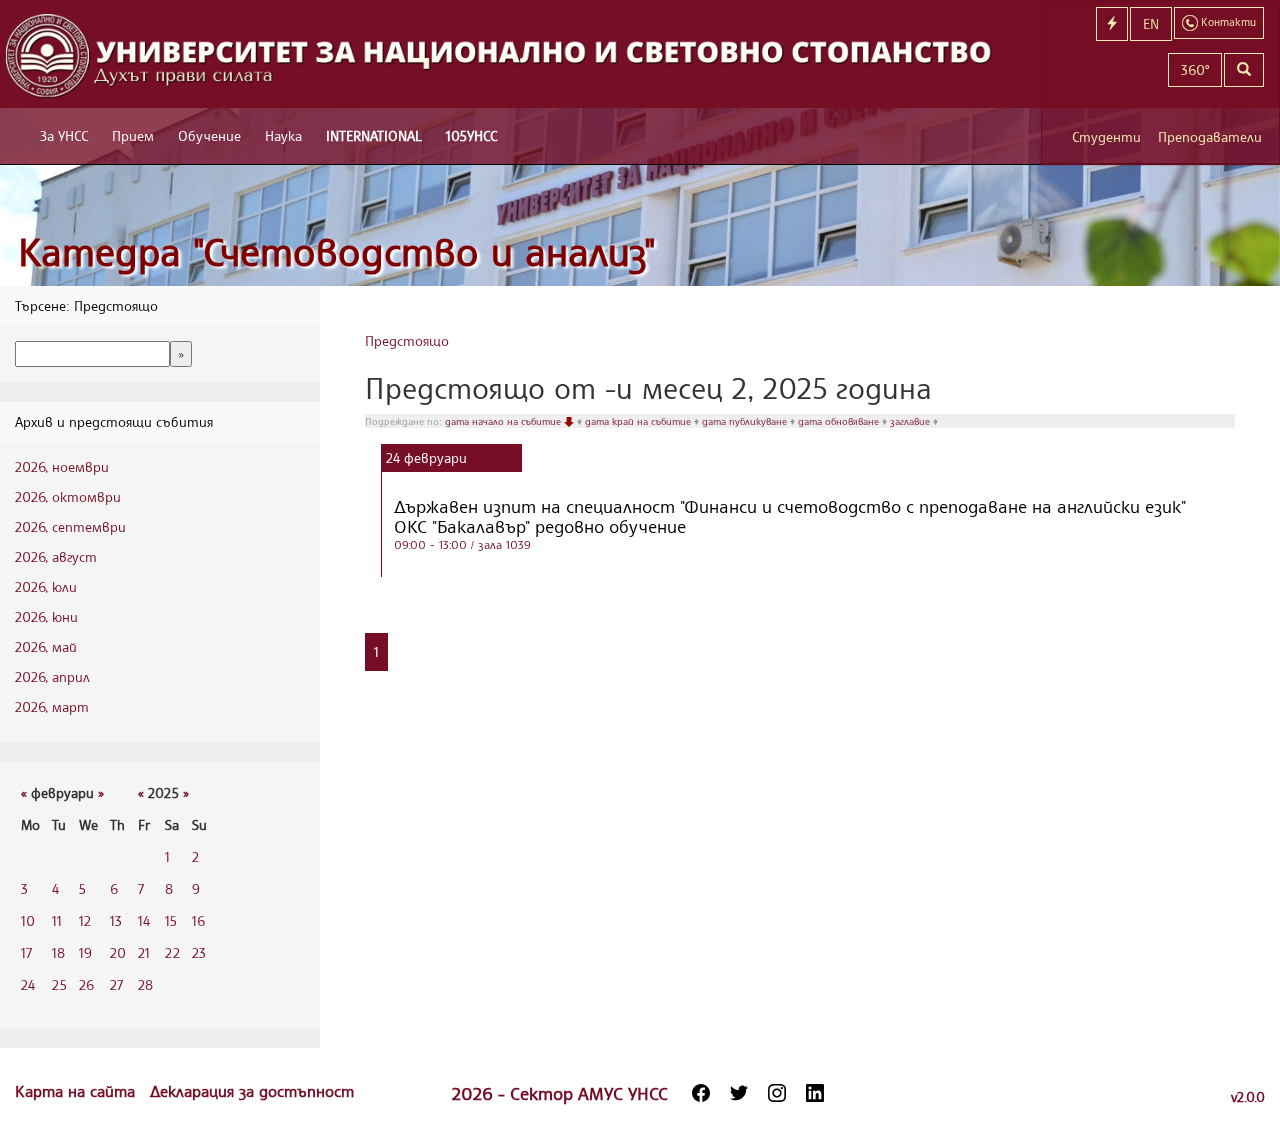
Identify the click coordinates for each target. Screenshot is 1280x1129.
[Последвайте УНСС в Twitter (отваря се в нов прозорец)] (739, 1093)
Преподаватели (1210, 136)
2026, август (56, 556)
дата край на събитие (639, 421)
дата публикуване (746, 421)
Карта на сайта (77, 1091)
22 (172, 952)
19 (85, 952)
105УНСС (471, 135)
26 (86, 984)
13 (116, 920)
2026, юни (46, 616)
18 (58, 952)
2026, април (52, 676)
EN (1151, 23)
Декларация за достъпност (252, 1091)
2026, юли (46, 586)
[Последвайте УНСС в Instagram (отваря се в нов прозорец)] (777, 1093)
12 (85, 920)
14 (144, 920)
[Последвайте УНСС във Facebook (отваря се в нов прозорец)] (701, 1093)
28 (145, 984)
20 (118, 952)
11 (57, 920)
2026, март (52, 706)
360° (1195, 69)
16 (198, 920)
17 (26, 952)
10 (28, 920)
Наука (283, 135)
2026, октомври (68, 496)
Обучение (209, 135)
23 (199, 952)
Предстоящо (407, 340)
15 (171, 920)
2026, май (46, 646)
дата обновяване (840, 421)
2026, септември (70, 526)
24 (28, 984)
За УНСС (64, 135)
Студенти (1106, 136)
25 (59, 984)
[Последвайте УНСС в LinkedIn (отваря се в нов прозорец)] (815, 1093)
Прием (133, 135)
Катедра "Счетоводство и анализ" (337, 251)
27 (116, 984)
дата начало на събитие (504, 421)
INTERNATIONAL (374, 135)
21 (144, 952)
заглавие (911, 421)
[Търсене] (1244, 70)
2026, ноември (62, 466)
